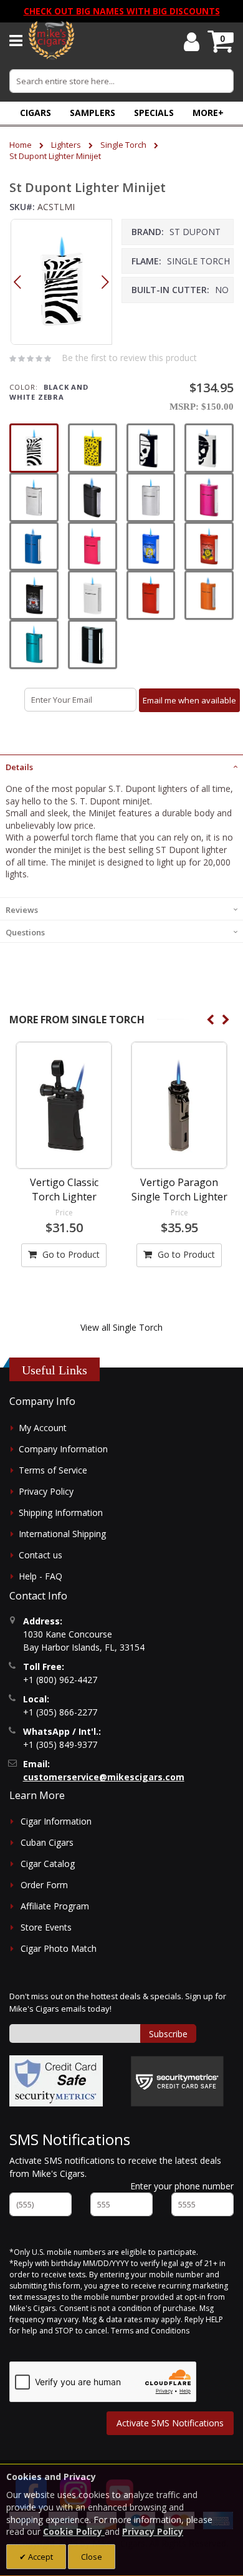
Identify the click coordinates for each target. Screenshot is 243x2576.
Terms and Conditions (150, 2331)
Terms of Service (53, 1470)
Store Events (46, 1927)
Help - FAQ (40, 1576)
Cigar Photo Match (59, 1948)
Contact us (40, 1555)
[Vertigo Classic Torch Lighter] (64, 1105)
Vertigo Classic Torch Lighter (64, 1189)
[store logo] (51, 41)
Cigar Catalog (48, 1864)
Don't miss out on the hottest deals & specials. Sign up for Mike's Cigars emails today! (118, 2002)
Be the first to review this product (129, 358)
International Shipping (62, 1534)
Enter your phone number (182, 2186)
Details (19, 767)
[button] (208, 113)
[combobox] (121, 81)
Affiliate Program (55, 1906)
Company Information (63, 1449)
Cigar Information (56, 1821)
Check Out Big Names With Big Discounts (122, 11)
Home (21, 145)
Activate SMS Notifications (170, 2423)
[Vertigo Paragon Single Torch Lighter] (179, 1105)
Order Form (44, 1885)
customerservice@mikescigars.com (104, 1777)
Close (92, 2557)
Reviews (22, 910)
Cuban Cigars (47, 1842)
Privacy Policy (46, 1491)
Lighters (66, 145)
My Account (43, 1428)
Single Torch (123, 145)
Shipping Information (61, 1512)
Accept (40, 2557)
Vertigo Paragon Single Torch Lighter (179, 1189)
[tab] (121, 766)
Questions (25, 932)
